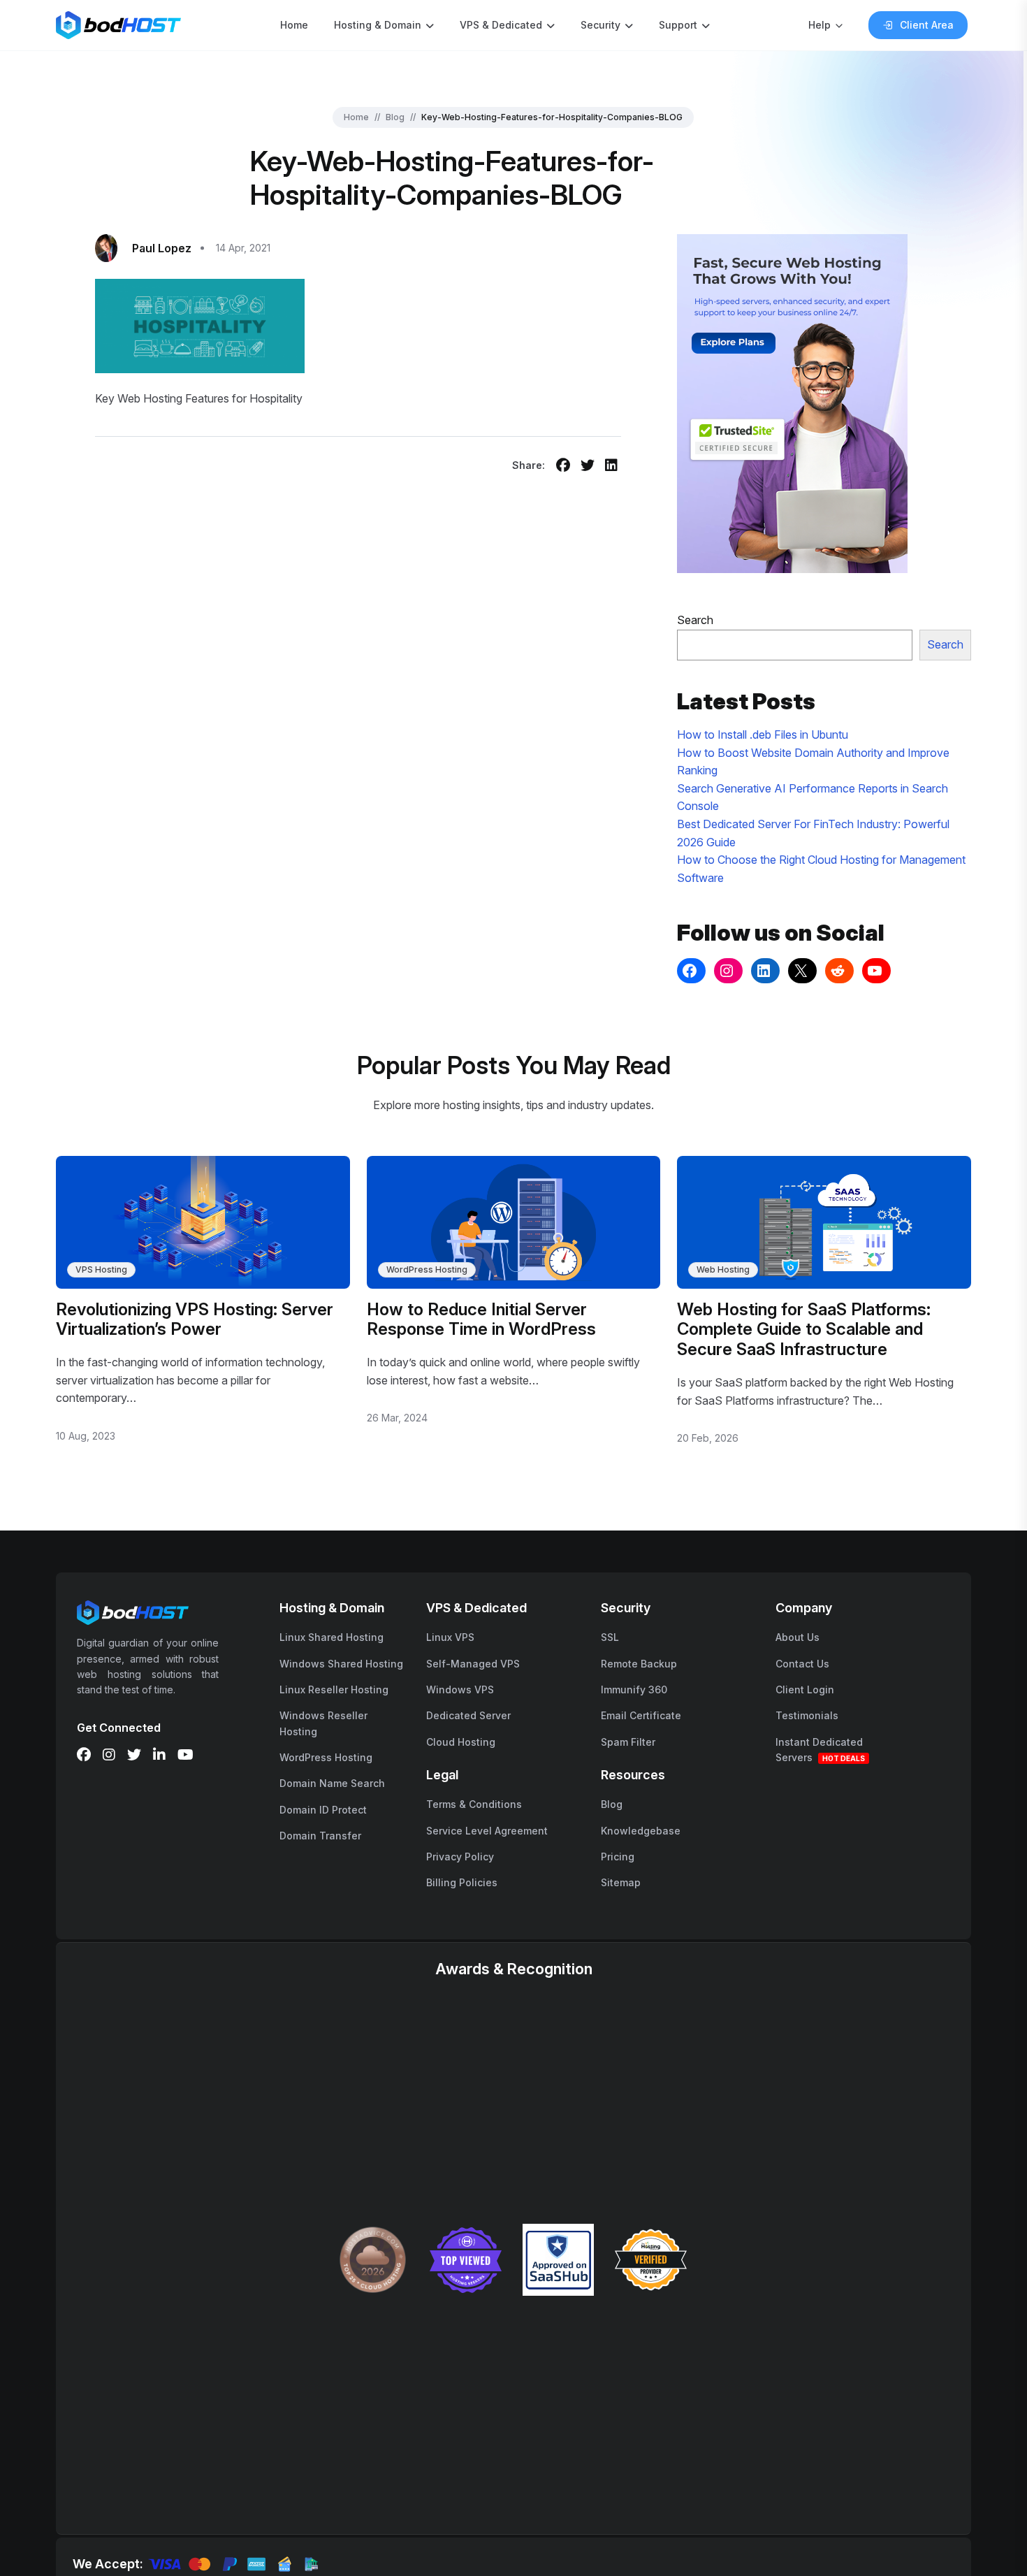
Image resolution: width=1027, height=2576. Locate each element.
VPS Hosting (101, 1269)
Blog (395, 117)
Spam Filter (628, 1742)
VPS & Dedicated (501, 25)
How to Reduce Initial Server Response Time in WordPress (481, 1319)
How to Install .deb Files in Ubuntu (763, 735)
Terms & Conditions (474, 1804)
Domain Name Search (332, 1783)
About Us (797, 1637)
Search (695, 620)
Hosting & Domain (378, 25)
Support (678, 25)
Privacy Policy (460, 1857)
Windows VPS (460, 1689)
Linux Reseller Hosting (334, 1689)
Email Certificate (641, 1715)
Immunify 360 (634, 1689)
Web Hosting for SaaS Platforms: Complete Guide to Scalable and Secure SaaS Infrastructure (804, 1330)
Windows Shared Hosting (341, 1664)
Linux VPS (450, 1637)
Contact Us (802, 1664)
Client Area (927, 25)
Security (600, 25)
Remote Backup (639, 1664)
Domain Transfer (320, 1836)
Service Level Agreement (487, 1831)
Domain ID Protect (323, 1810)
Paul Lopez (162, 248)
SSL (610, 1637)
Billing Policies (462, 1882)
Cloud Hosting (461, 1742)
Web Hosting (723, 1269)
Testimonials (807, 1715)
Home (294, 25)
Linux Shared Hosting (332, 1637)
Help (820, 25)
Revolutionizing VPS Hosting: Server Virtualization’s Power (195, 1319)
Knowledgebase (641, 1831)
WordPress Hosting (427, 1269)
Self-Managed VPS (473, 1664)
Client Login (805, 1689)
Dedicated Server (468, 1715)
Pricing (618, 1857)
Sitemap (621, 1882)
